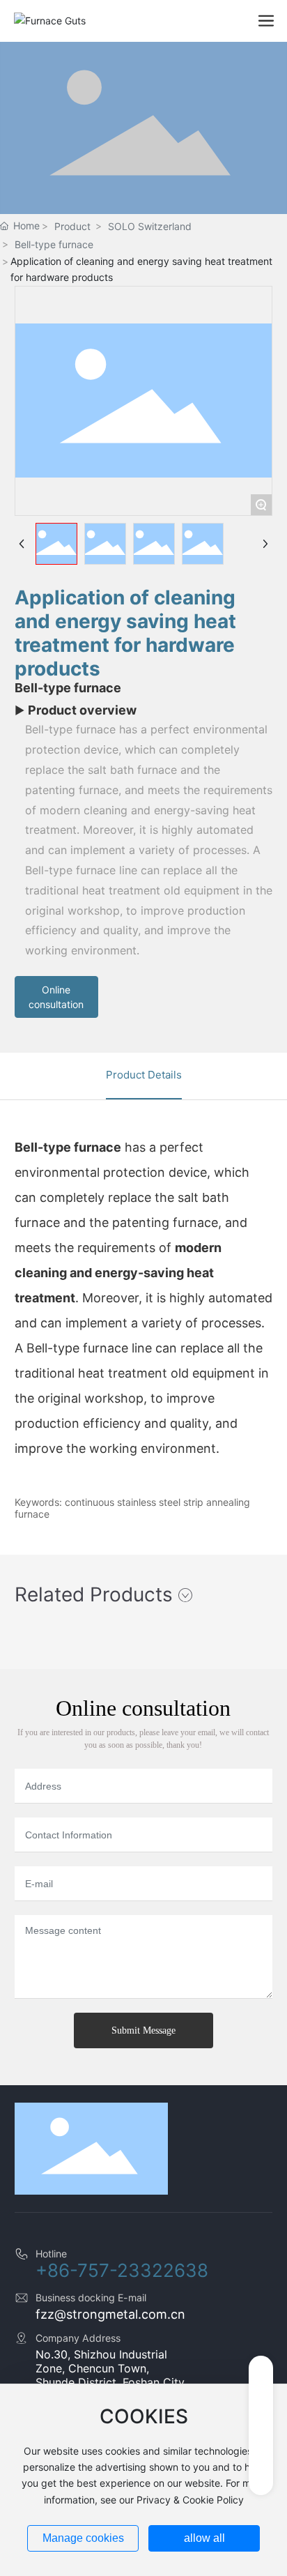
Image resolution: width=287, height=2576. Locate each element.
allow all (204, 2538)
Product (72, 226)
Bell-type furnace (54, 244)
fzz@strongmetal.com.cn (110, 2314)
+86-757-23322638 (122, 2270)
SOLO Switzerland (150, 226)
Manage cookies (83, 2538)
